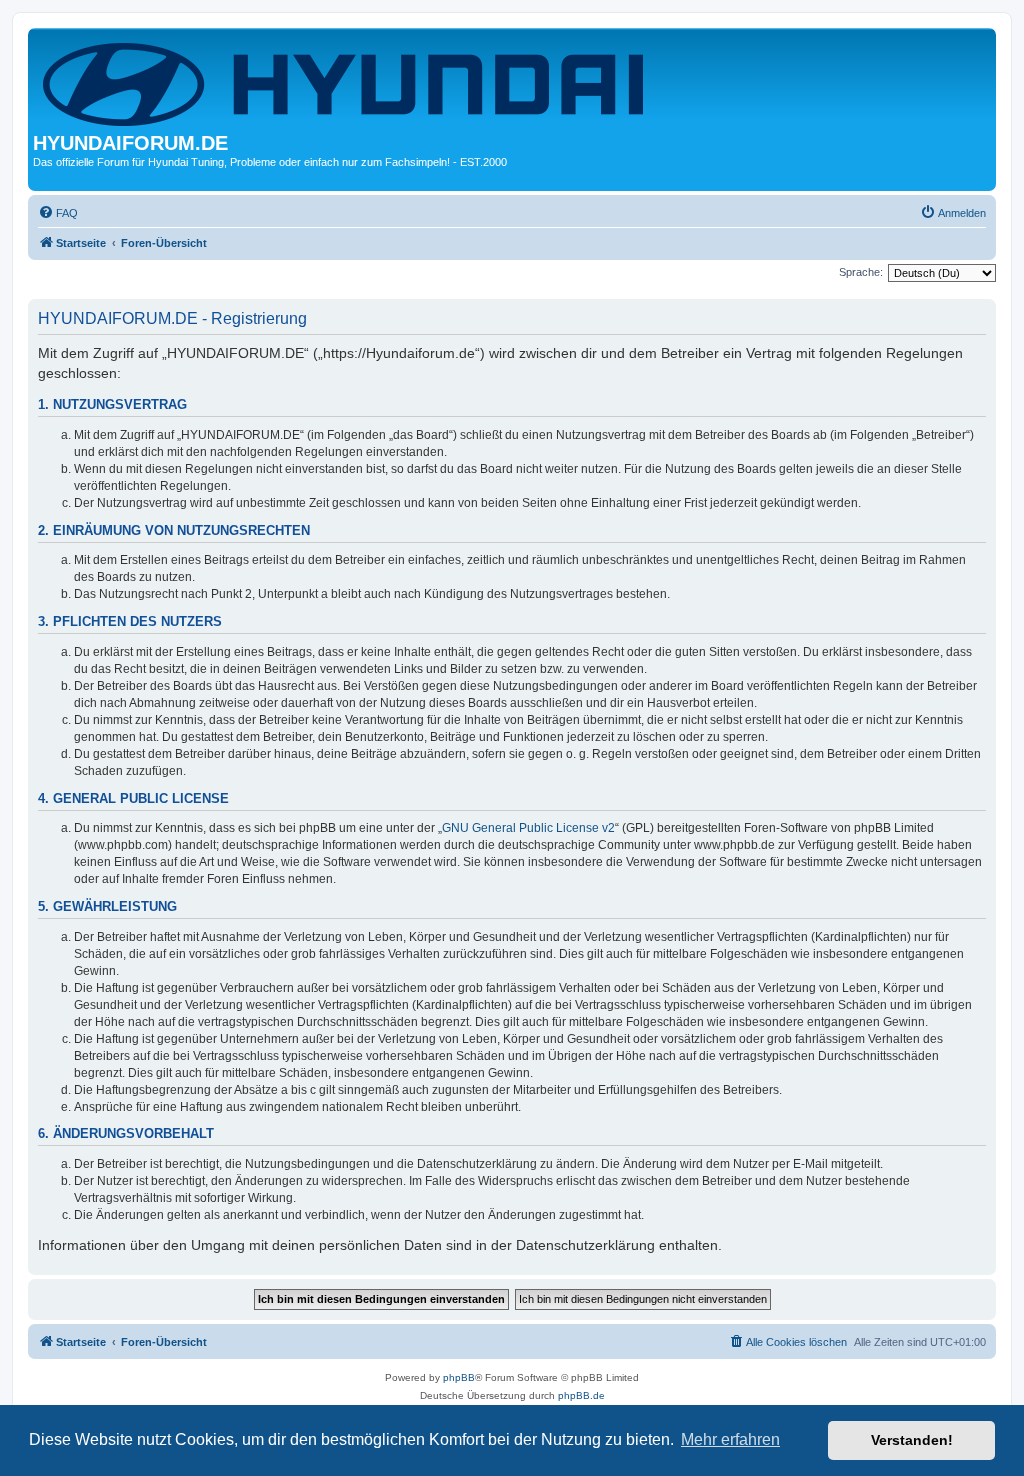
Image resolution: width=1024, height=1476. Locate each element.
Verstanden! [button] (912, 1440)
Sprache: (861, 272)
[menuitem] (58, 213)
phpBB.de (581, 1395)
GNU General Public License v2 (528, 828)
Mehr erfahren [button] (730, 1439)
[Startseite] (347, 82)
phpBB (459, 1377)
